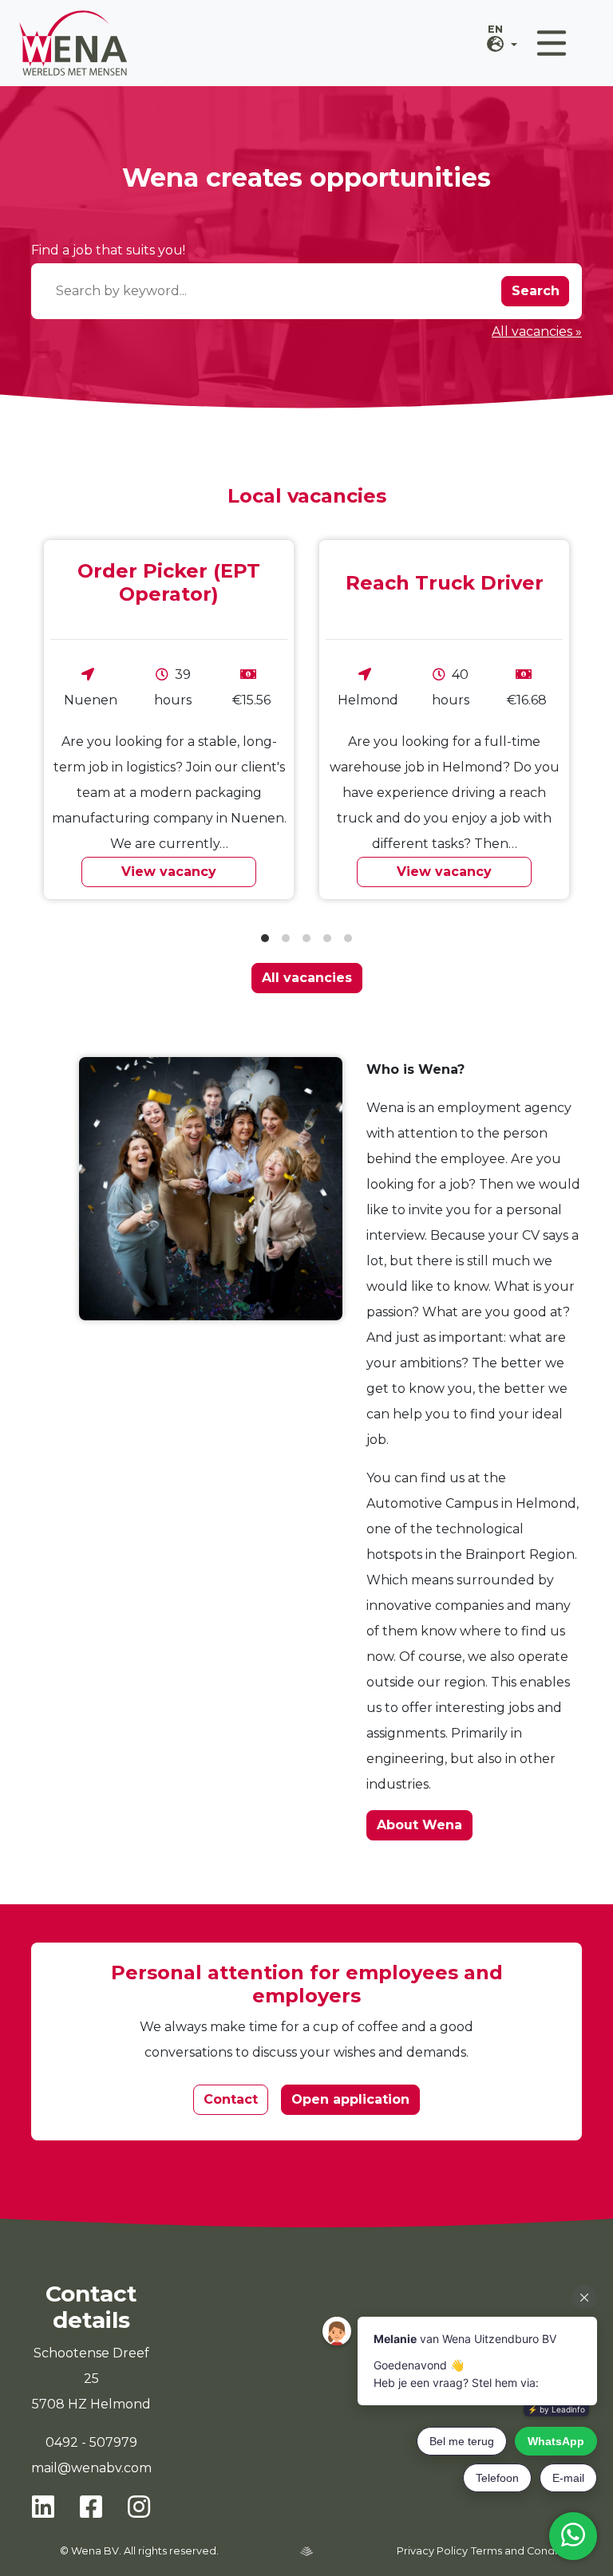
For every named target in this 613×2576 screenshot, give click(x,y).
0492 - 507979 (91, 2442)
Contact (231, 2099)
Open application (350, 2099)
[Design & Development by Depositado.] (306, 2550)
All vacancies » (537, 331)
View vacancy (169, 872)
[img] (306, 2551)
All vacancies (307, 978)
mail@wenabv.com (91, 2468)
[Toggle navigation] (552, 43)
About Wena (419, 1825)
